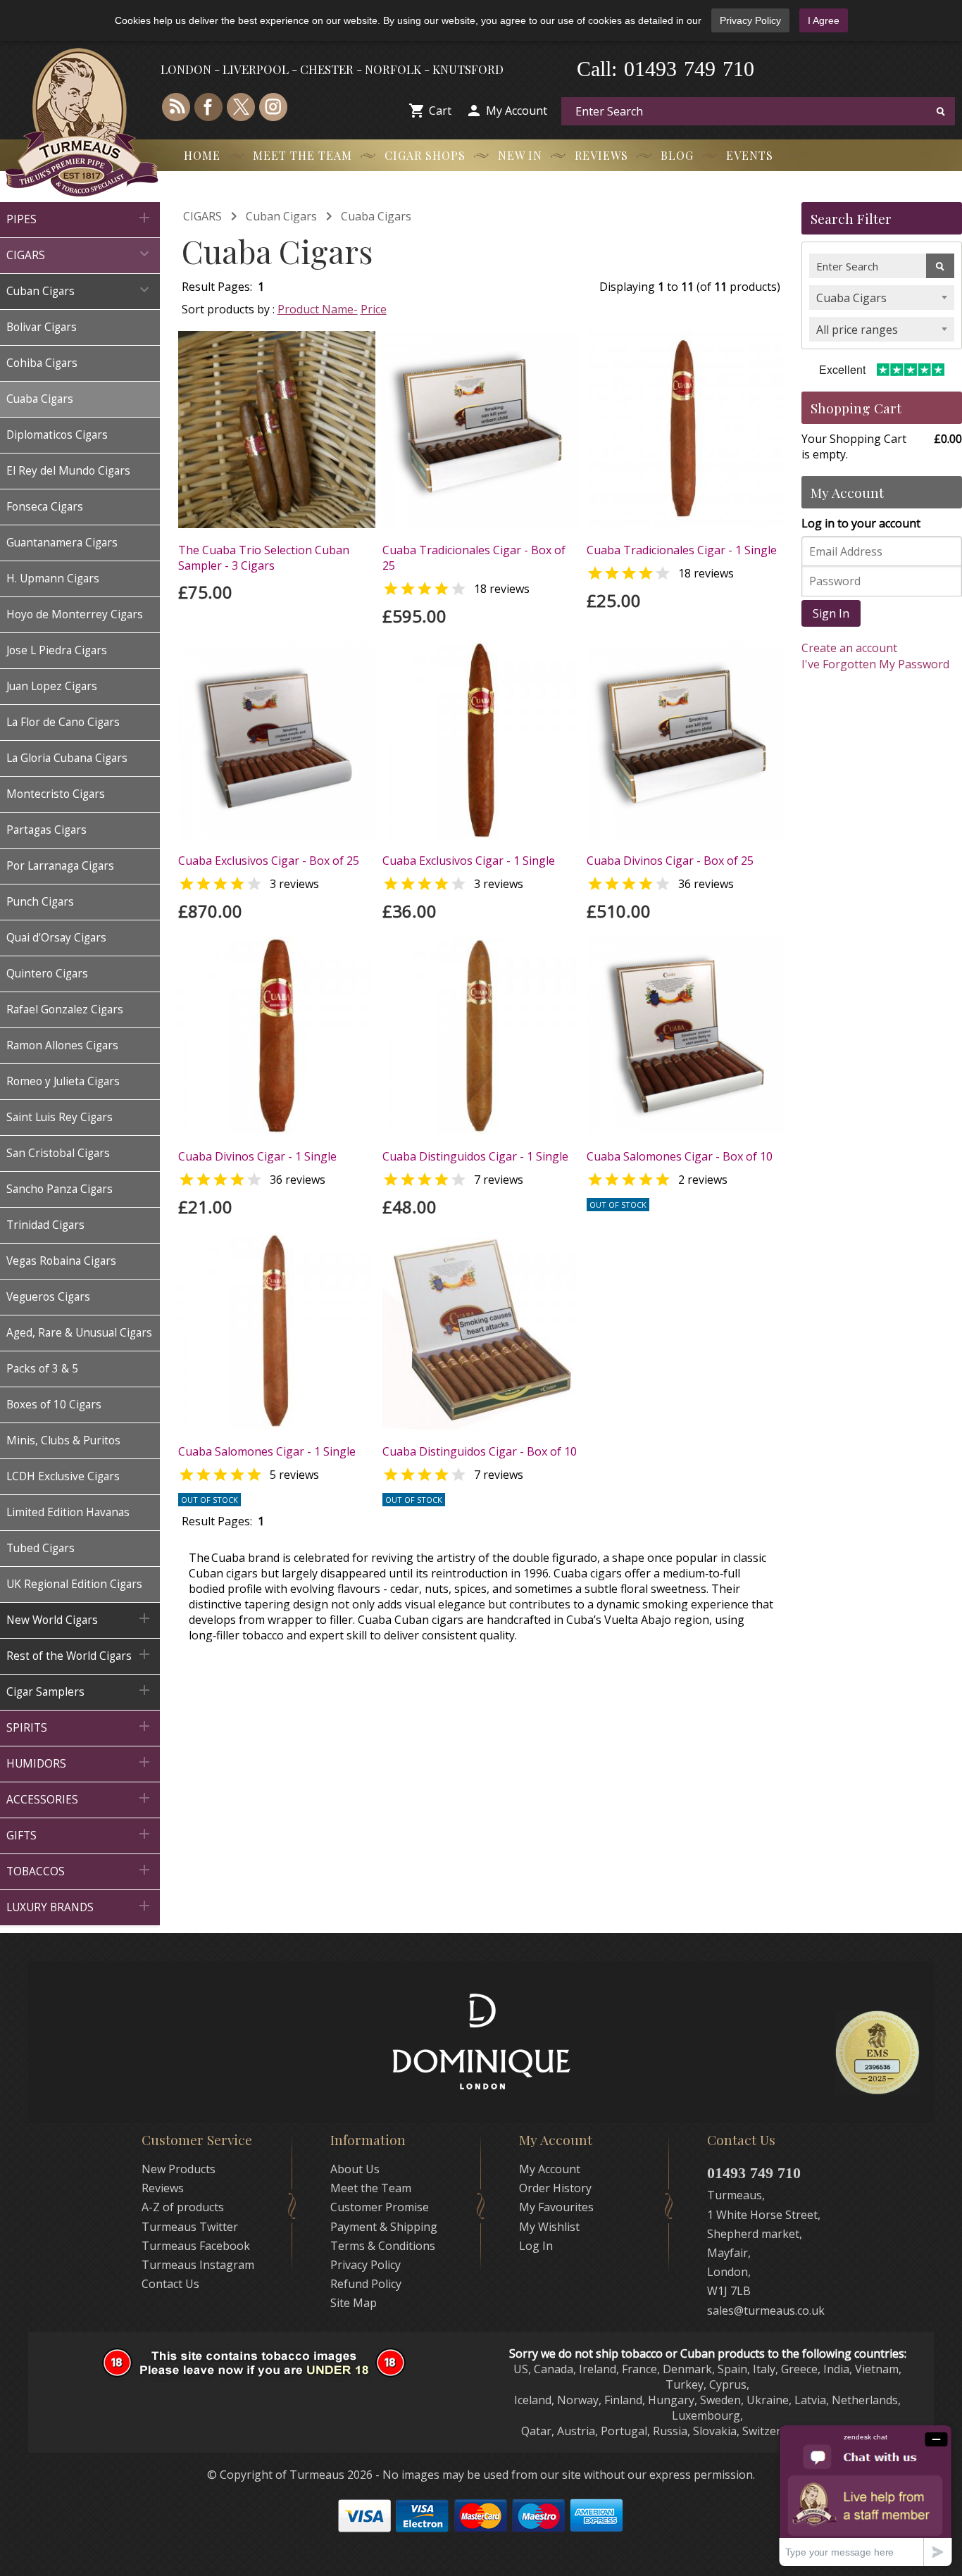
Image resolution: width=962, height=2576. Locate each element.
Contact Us (170, 2284)
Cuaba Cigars (376, 216)
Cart (440, 111)
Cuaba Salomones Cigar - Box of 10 (680, 1156)
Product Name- (318, 309)
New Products (179, 2169)
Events (750, 155)
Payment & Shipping (384, 2227)
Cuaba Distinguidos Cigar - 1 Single (475, 1156)
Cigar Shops (425, 155)
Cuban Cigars (281, 216)
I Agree (824, 20)
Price (374, 309)
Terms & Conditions (383, 2246)
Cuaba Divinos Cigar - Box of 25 (670, 861)
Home (202, 155)
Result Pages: (217, 1521)
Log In (536, 2246)
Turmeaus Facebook (196, 2246)
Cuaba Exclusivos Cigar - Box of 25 (269, 861)
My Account (517, 111)
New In (520, 155)
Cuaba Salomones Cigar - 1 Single (267, 1451)
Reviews (601, 155)
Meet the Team (302, 155)
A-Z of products (183, 2207)
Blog (677, 155)
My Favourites (556, 2207)
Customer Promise (380, 2207)
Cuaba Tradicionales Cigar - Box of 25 (474, 558)
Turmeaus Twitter (190, 2227)
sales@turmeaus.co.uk (766, 2311)
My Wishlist (549, 2227)
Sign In (831, 613)
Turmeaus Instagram (198, 2265)
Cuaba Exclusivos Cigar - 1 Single (469, 861)
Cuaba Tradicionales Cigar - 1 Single (682, 550)
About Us (355, 2169)
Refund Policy (366, 2284)
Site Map (354, 2303)
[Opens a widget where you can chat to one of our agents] (866, 2495)
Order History (555, 2188)
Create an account (849, 648)
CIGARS (202, 216)
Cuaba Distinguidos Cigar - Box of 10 (480, 1451)
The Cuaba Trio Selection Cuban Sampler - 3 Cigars (264, 558)
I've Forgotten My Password (875, 664)
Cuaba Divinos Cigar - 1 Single (257, 1156)
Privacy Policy (750, 20)
